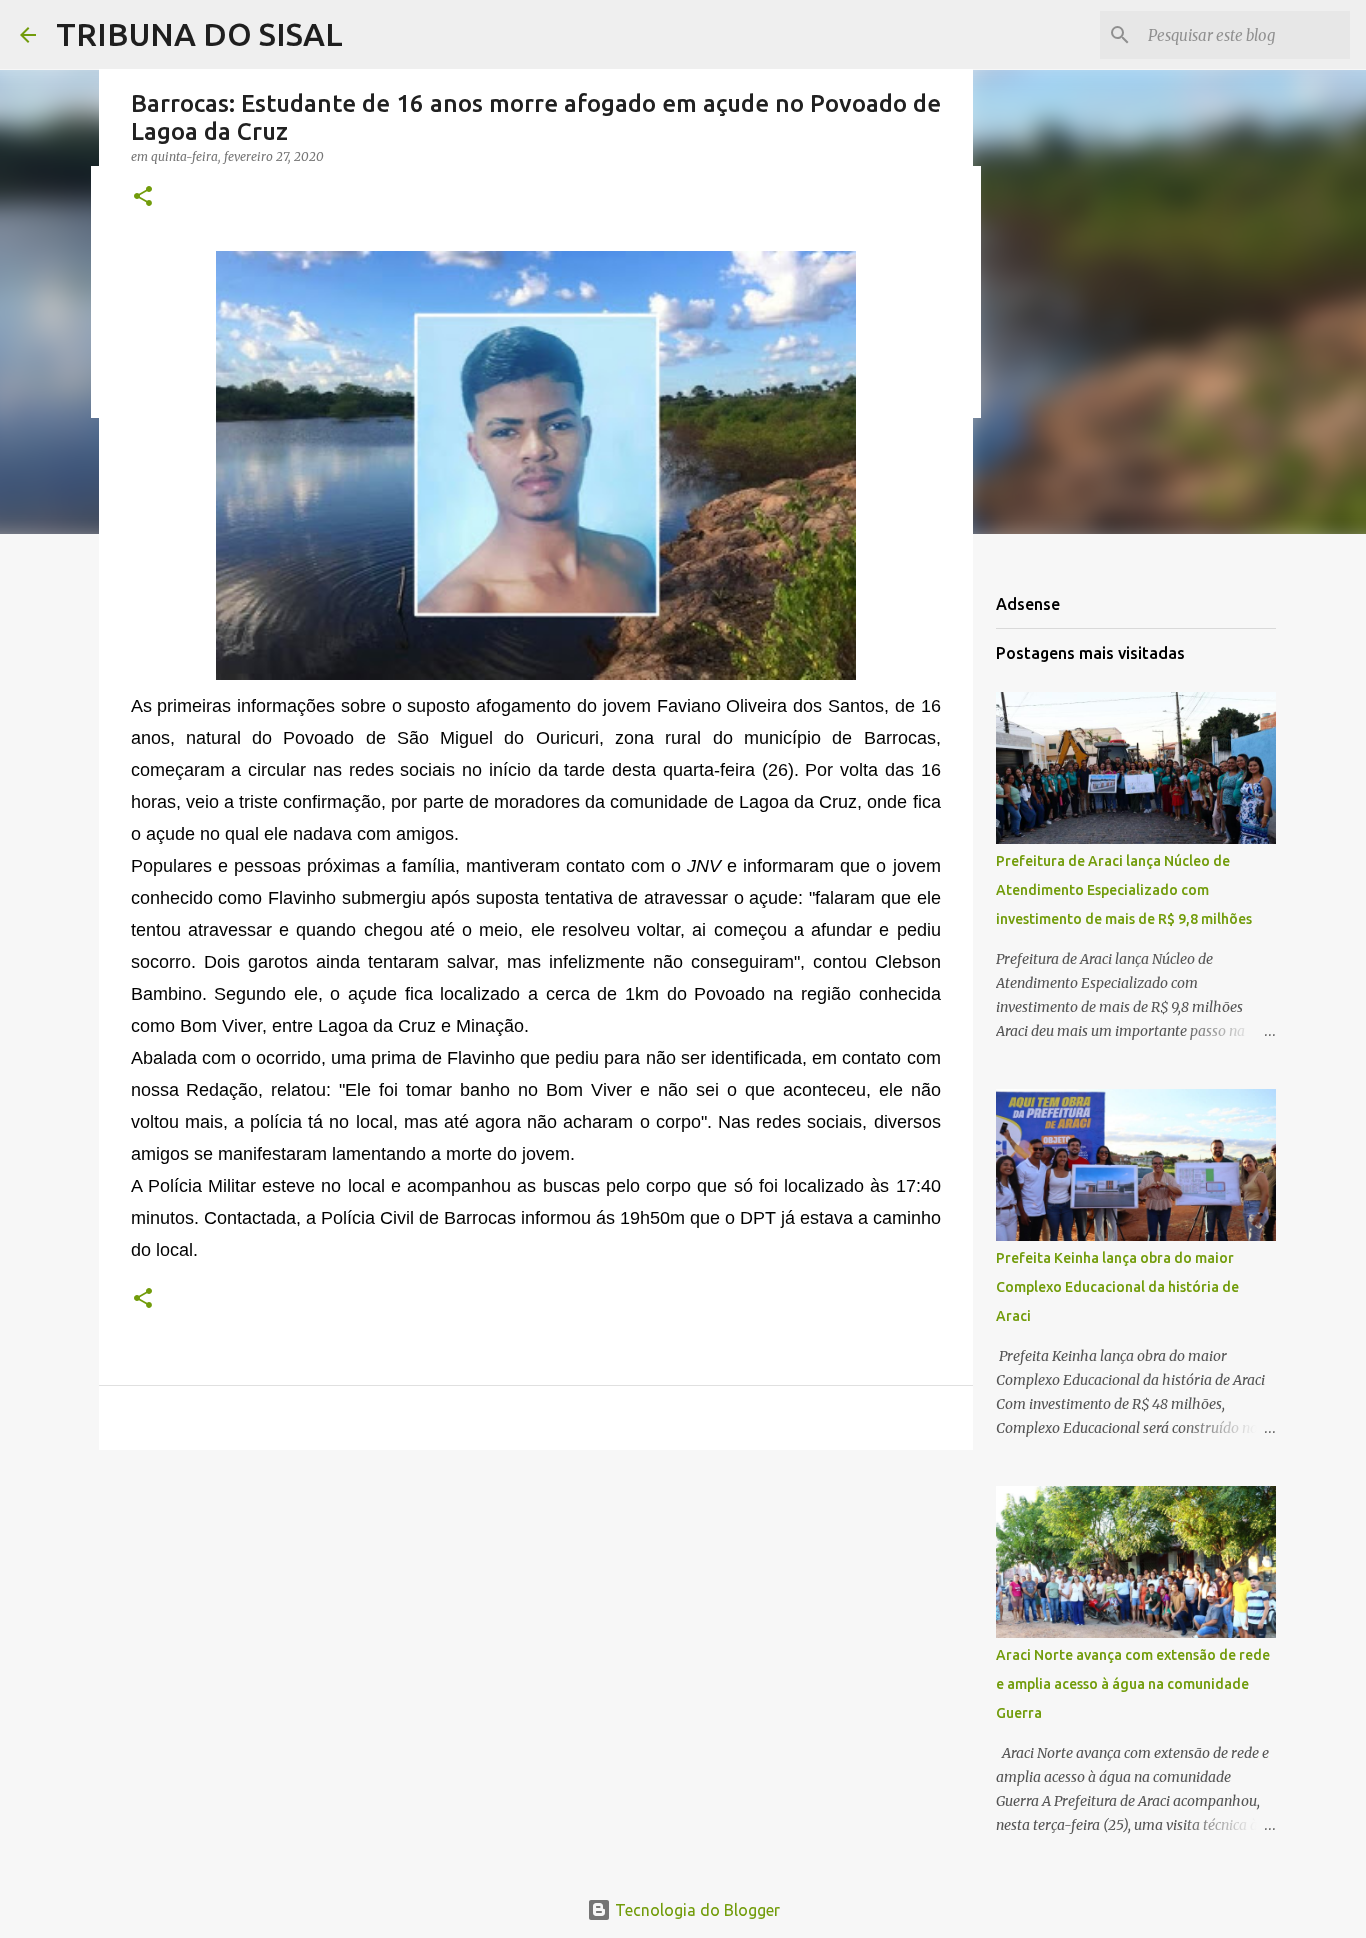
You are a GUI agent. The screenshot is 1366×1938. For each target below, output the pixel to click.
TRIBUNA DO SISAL (199, 34)
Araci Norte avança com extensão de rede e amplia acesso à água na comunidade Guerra (1133, 1684)
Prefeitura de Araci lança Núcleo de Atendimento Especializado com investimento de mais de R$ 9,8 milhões (1124, 890)
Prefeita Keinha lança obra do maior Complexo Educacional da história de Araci (1117, 1287)
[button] (143, 197)
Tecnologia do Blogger (695, 1910)
